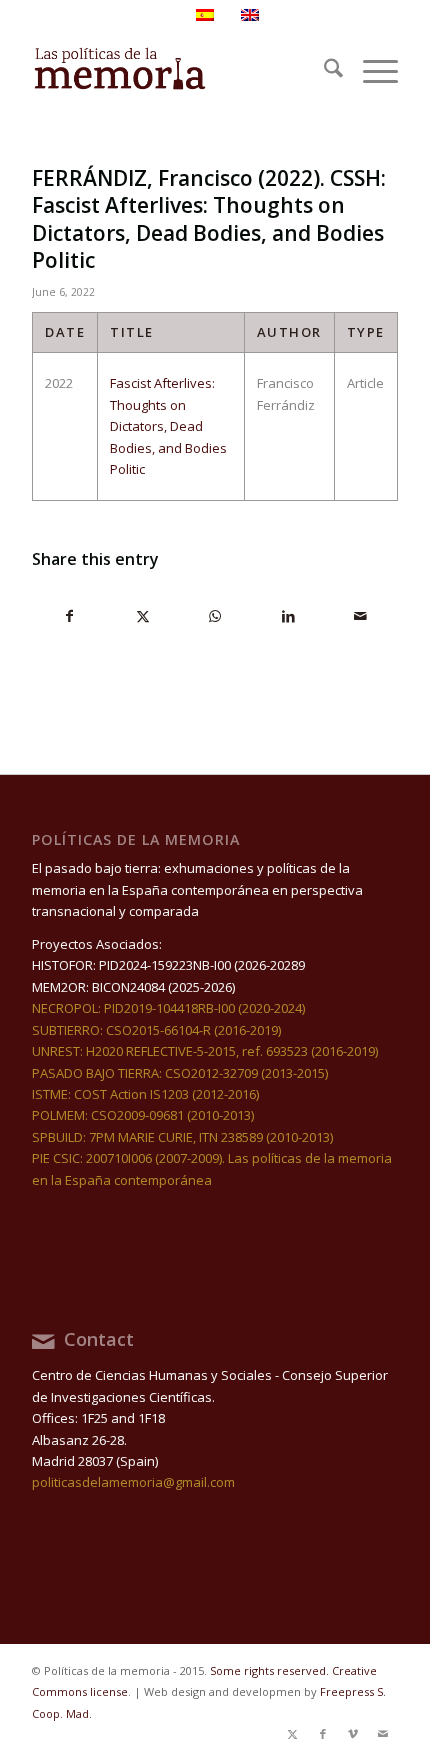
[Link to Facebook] (323, 1734)
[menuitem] (323, 71)
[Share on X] (143, 616)
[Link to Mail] (383, 1734)
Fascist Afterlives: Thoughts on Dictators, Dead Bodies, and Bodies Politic (168, 426)
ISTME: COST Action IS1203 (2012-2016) (145, 1094)
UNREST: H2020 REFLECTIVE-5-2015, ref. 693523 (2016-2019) (205, 1051)
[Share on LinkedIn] (288, 616)
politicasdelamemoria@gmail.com (133, 1482)
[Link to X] (293, 1734)
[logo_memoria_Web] (178, 71)
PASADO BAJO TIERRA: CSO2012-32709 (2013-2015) (180, 1073)
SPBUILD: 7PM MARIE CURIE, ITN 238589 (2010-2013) (182, 1137)
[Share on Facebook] (69, 616)
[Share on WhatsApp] (216, 616)
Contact (99, 1339)
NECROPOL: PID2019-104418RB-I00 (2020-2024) (168, 1008)
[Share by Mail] (361, 616)
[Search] (323, 71)
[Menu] (370, 71)
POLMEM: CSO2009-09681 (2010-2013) (143, 1115)
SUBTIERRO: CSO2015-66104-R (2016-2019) (156, 1030)
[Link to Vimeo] (353, 1734)
